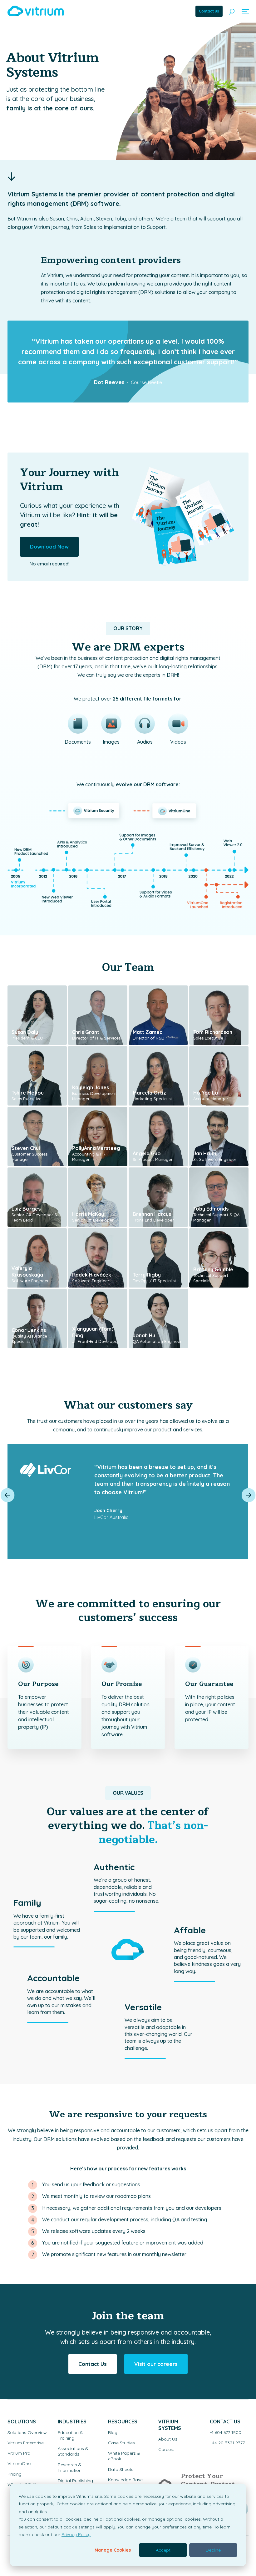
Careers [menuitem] (166, 2449)
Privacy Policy (76, 2534)
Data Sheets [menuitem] (121, 2469)
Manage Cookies (113, 2550)
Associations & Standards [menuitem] (73, 2451)
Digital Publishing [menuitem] (75, 2481)
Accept (163, 2550)
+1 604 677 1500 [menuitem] (226, 2432)
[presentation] (8, 1495)
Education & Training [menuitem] (70, 2435)
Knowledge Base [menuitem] (125, 2480)
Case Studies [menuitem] (121, 2443)
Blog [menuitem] (113, 2432)
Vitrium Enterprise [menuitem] (26, 2443)
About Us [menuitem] (168, 2439)
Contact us (209, 11)
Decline (213, 2550)
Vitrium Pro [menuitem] (19, 2453)
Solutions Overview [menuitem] (27, 2432)
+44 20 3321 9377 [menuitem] (227, 2443)
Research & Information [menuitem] (70, 2467)
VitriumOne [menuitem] (19, 2463)
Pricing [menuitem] (15, 2474)
